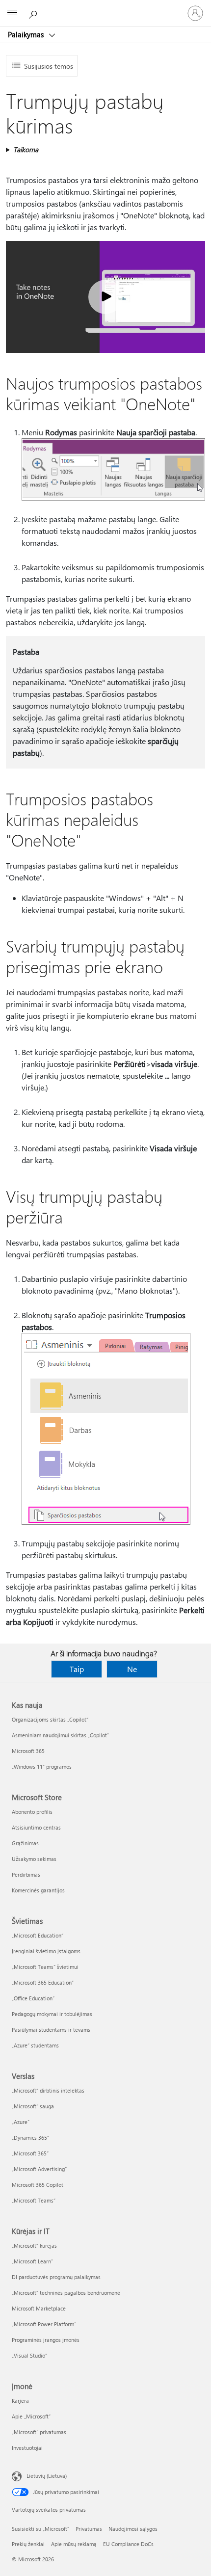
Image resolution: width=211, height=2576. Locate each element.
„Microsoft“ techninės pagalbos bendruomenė (66, 2293)
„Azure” (21, 2122)
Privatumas (89, 2529)
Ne (132, 1669)
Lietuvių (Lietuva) (47, 2476)
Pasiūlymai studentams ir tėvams (51, 2030)
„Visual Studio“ (29, 2355)
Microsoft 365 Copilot (38, 2185)
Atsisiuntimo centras (36, 1827)
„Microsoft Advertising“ (39, 2169)
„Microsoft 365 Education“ (43, 1982)
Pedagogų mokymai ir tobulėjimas (52, 2014)
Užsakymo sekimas (34, 1859)
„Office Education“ (33, 1998)
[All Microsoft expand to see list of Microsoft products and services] (12, 13)
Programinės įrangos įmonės (46, 2340)
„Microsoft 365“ (30, 2153)
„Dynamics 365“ (30, 2138)
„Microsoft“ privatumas (39, 2432)
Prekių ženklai (28, 2544)
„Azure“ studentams (35, 2045)
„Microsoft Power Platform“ (44, 2324)
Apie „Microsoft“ (31, 2416)
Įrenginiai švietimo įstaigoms (46, 1951)
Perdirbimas (26, 1874)
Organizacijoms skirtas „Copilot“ (50, 1719)
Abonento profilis (32, 1812)
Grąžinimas (25, 1843)
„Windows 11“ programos (42, 1766)
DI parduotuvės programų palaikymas (56, 2277)
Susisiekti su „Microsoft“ (40, 2529)
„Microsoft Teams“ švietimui (45, 1967)
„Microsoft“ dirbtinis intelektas (48, 2090)
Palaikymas (27, 34)
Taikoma (26, 149)
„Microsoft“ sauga (33, 2106)
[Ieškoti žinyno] (34, 13)
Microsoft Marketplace (39, 2308)
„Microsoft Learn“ (32, 2261)
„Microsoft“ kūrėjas (34, 2245)
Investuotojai (27, 2448)
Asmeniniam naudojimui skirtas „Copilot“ (60, 1735)
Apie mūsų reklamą (74, 2544)
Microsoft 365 (28, 1751)
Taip (77, 1669)
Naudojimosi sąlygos (133, 2529)
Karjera (20, 2401)
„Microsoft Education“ (38, 1935)
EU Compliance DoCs (128, 2544)
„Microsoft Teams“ (34, 2200)
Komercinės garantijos (38, 1890)
